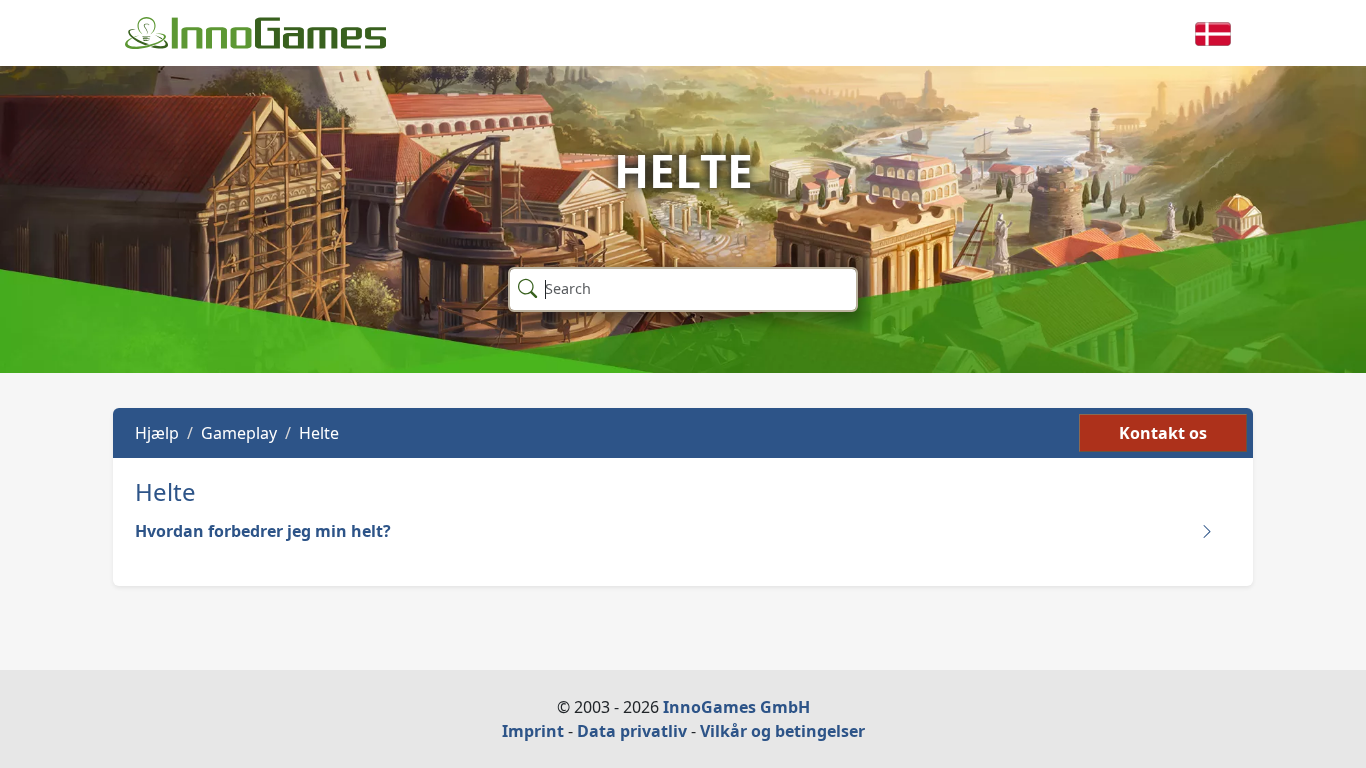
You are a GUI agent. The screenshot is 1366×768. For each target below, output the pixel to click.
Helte (319, 433)
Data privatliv (632, 731)
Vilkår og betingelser (782, 731)
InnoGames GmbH (736, 707)
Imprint (533, 731)
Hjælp (157, 433)
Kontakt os (1163, 433)
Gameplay (239, 433)
